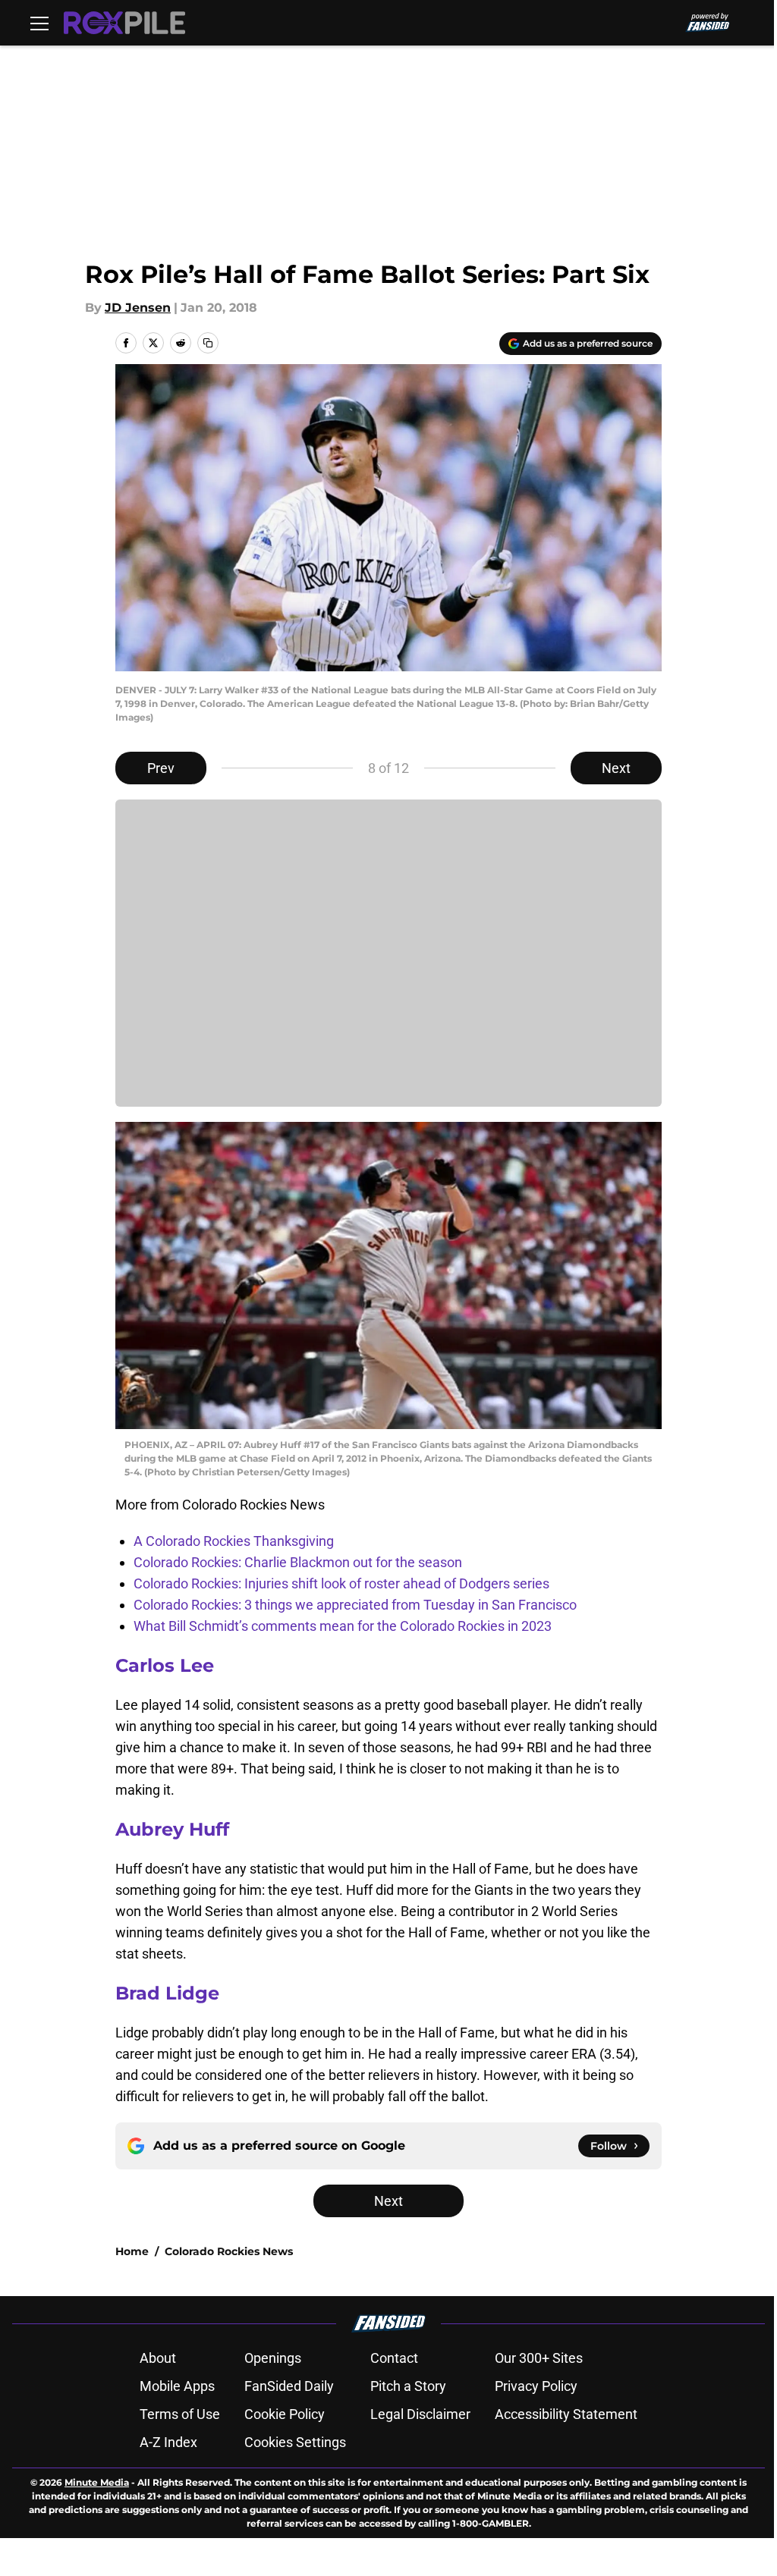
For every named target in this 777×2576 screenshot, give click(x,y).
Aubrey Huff (172, 1829)
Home (132, 2251)
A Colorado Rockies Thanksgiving (234, 1541)
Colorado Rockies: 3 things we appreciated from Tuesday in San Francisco (355, 1605)
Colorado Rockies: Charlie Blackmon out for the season (298, 1562)
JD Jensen (138, 308)
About (158, 2358)
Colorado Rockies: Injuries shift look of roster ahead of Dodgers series (341, 1583)
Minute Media (97, 2482)
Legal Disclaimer (420, 2414)
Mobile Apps (177, 2386)
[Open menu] (39, 23)
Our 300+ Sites (539, 2358)
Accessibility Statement (566, 2414)
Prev (161, 768)
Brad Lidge (167, 1993)
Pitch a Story (408, 2386)
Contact (394, 2358)
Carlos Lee (165, 1665)
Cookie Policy (285, 2414)
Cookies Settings (295, 2442)
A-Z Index (168, 2442)
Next (616, 768)
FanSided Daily (289, 2386)
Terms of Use (180, 2414)
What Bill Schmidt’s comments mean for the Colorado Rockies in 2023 (343, 1626)
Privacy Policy (536, 2386)
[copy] (208, 343)
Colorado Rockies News (229, 2251)
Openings (273, 2358)
